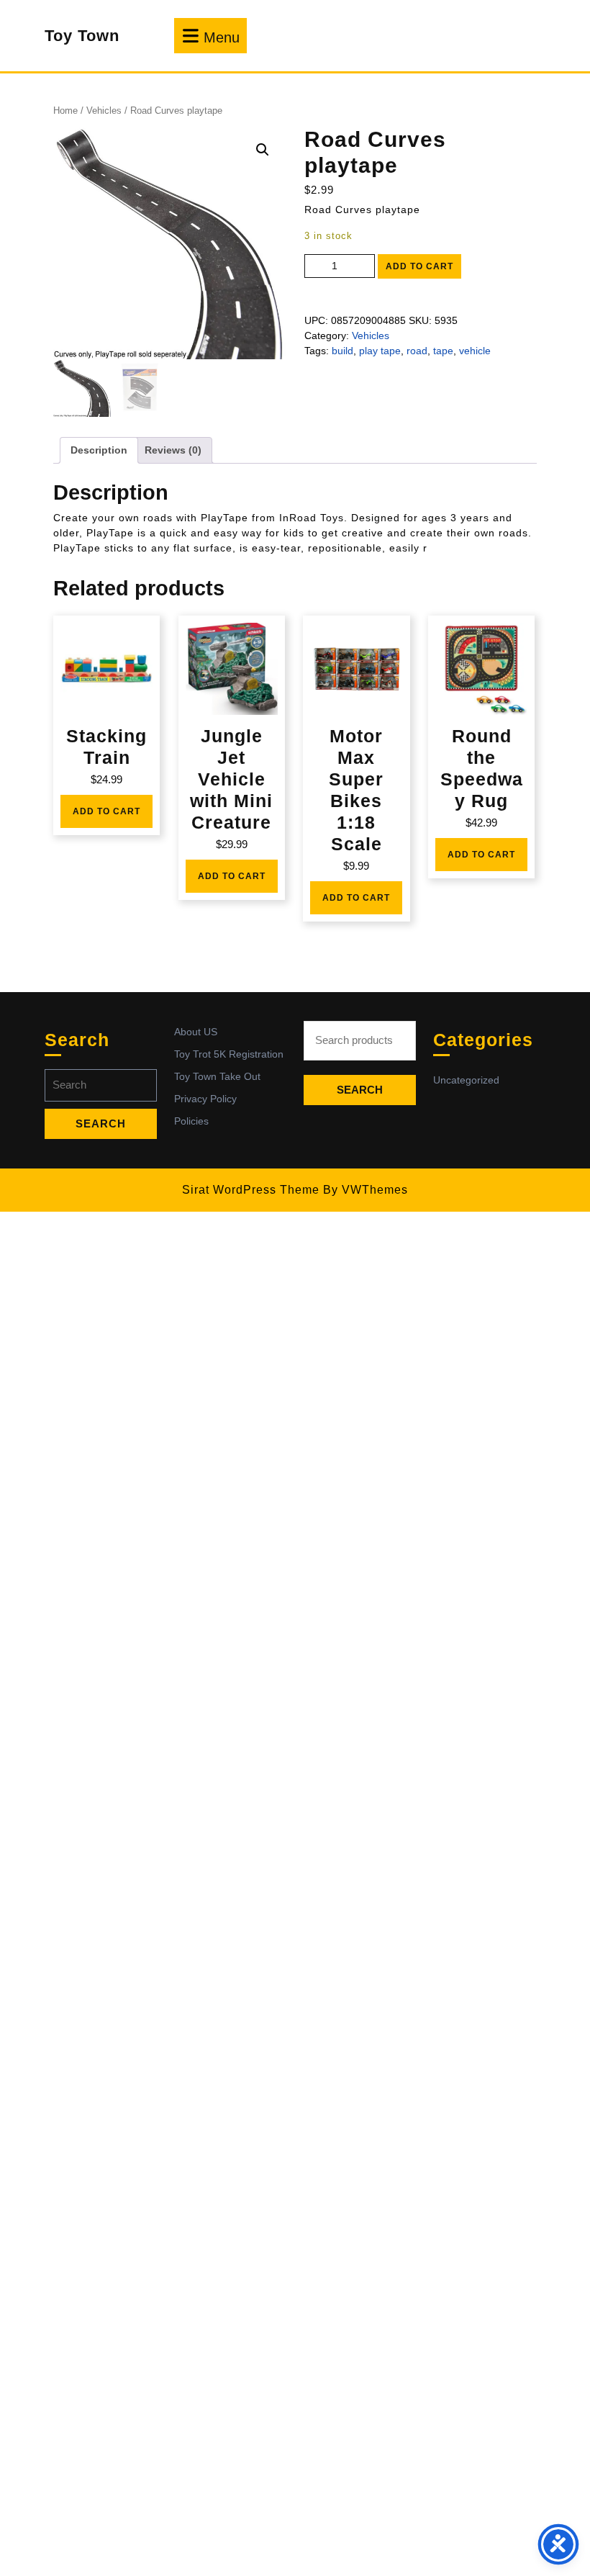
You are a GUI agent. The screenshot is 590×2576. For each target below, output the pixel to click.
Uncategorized (466, 1080)
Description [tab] (99, 450)
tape (443, 351)
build (342, 351)
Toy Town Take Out (217, 1076)
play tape (380, 351)
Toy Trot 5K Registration (229, 1054)
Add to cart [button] (106, 811)
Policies (191, 1121)
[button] (263, 150)
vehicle (475, 351)
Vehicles (104, 111)
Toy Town (82, 36)
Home (65, 111)
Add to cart (419, 266)
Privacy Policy (205, 1099)
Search (360, 1090)
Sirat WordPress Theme (251, 1190)
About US (196, 1032)
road (417, 351)
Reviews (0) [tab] (173, 450)
